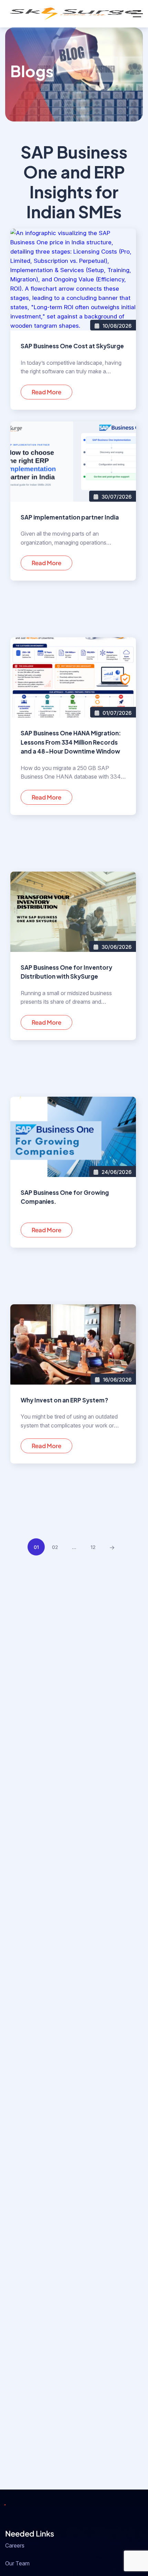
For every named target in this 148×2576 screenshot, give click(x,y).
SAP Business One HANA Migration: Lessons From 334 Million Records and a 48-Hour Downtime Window (71, 742)
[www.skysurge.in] (74, 14)
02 (55, 1547)
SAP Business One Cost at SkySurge (72, 346)
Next (112, 1548)
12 (93, 1547)
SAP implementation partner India (70, 517)
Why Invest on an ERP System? (64, 1400)
